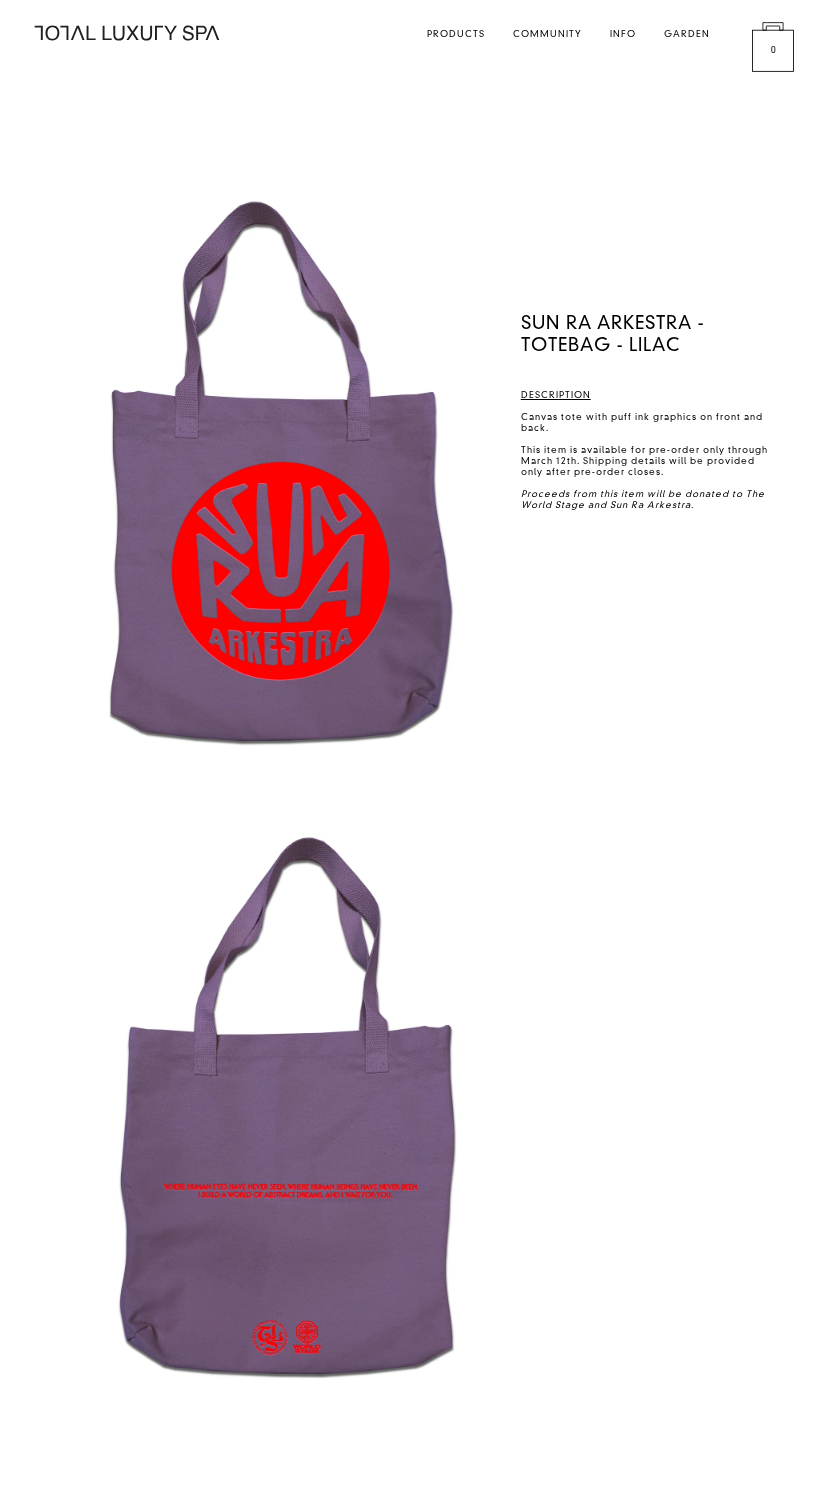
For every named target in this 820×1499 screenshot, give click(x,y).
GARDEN (687, 34)
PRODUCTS (456, 34)
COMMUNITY (547, 34)
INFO (623, 34)
